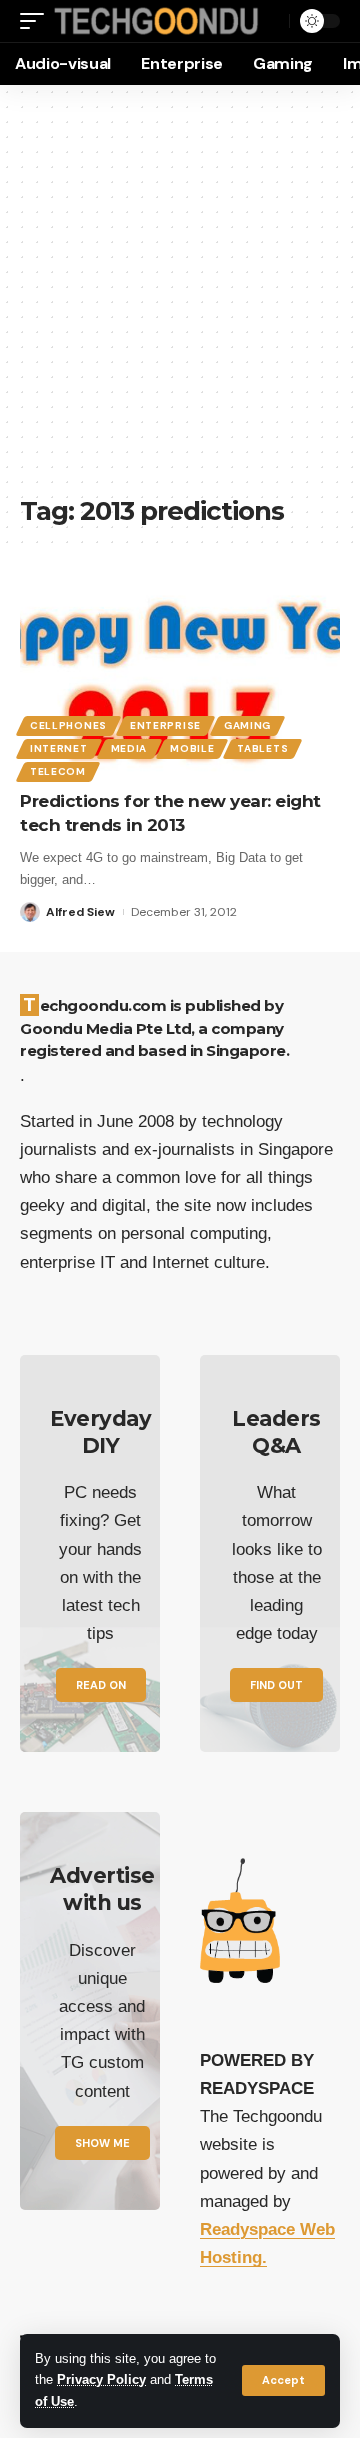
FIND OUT (276, 1685)
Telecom (58, 771)
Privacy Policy (101, 2380)
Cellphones (68, 725)
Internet (59, 748)
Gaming (247, 725)
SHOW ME (102, 2143)
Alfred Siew (80, 912)
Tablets (262, 748)
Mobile (192, 748)
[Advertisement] (180, 300)
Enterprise (165, 725)
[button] (283, 2380)
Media (129, 748)
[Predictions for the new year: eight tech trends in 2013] (180, 680)
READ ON (101, 1685)
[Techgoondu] (156, 21)
